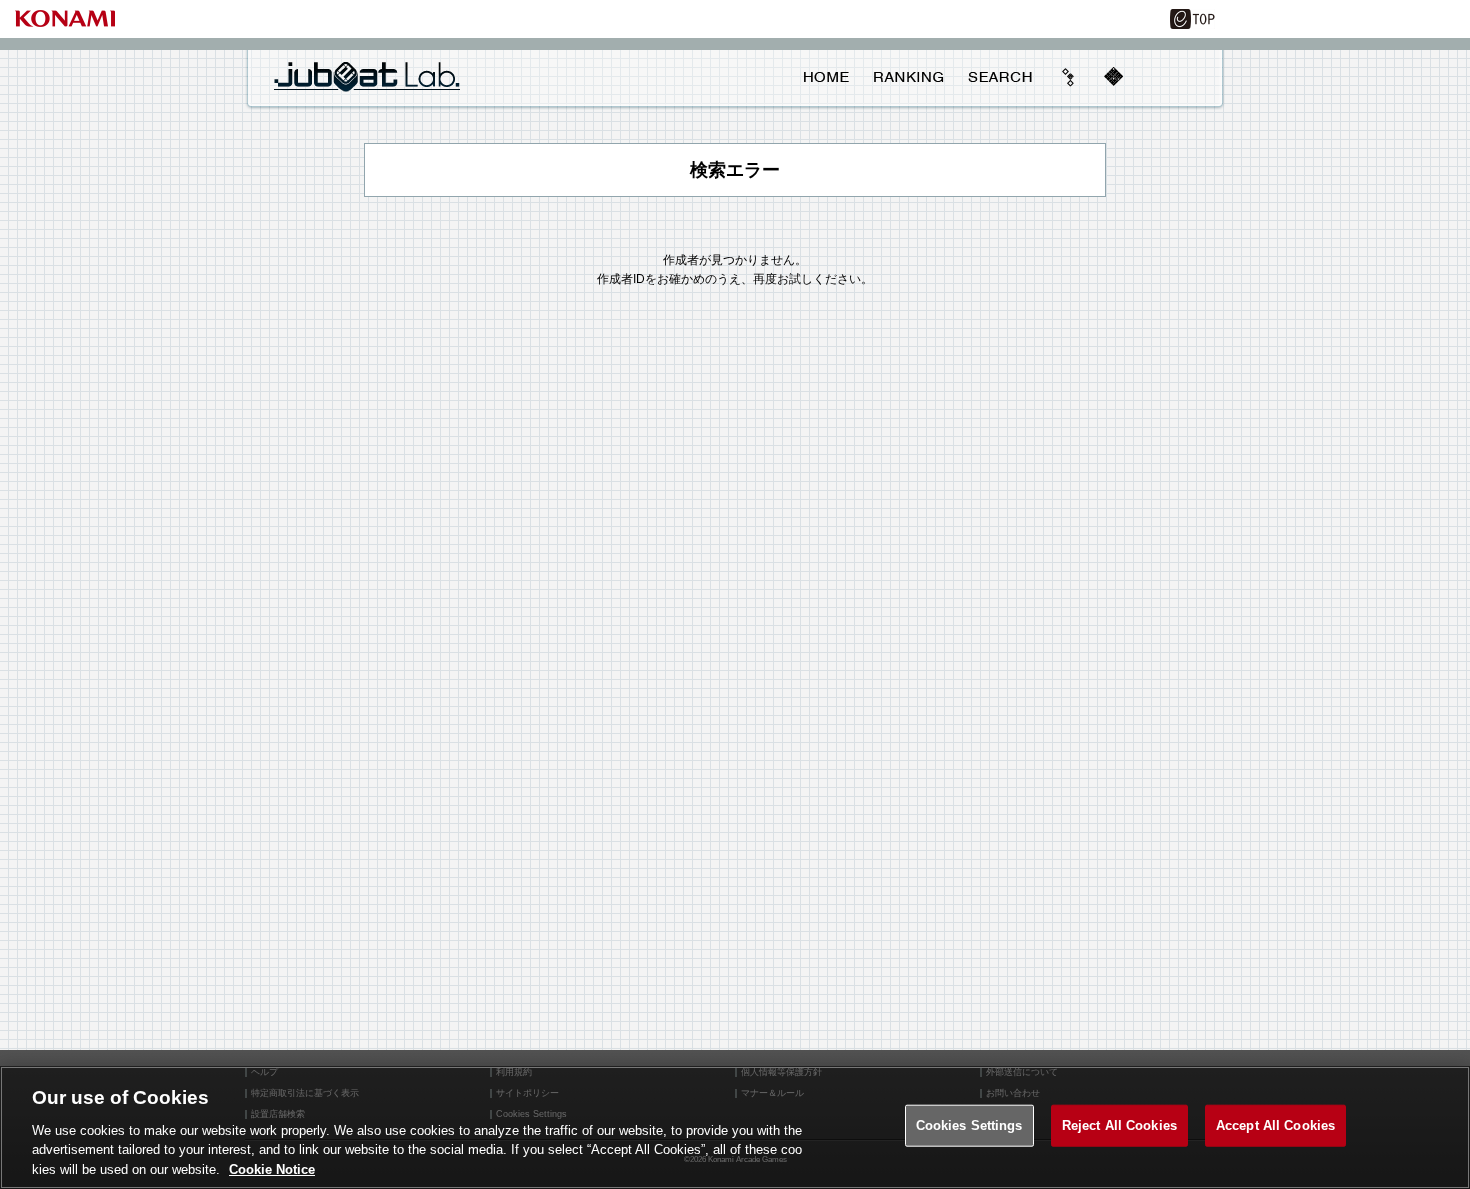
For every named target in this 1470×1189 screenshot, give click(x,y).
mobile (1113, 77)
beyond (1069, 77)
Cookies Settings (969, 1125)
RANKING (908, 77)
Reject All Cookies (1119, 1125)
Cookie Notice (272, 1168)
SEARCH (1000, 77)
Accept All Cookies (1275, 1125)
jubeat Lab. (367, 76)
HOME (826, 77)
